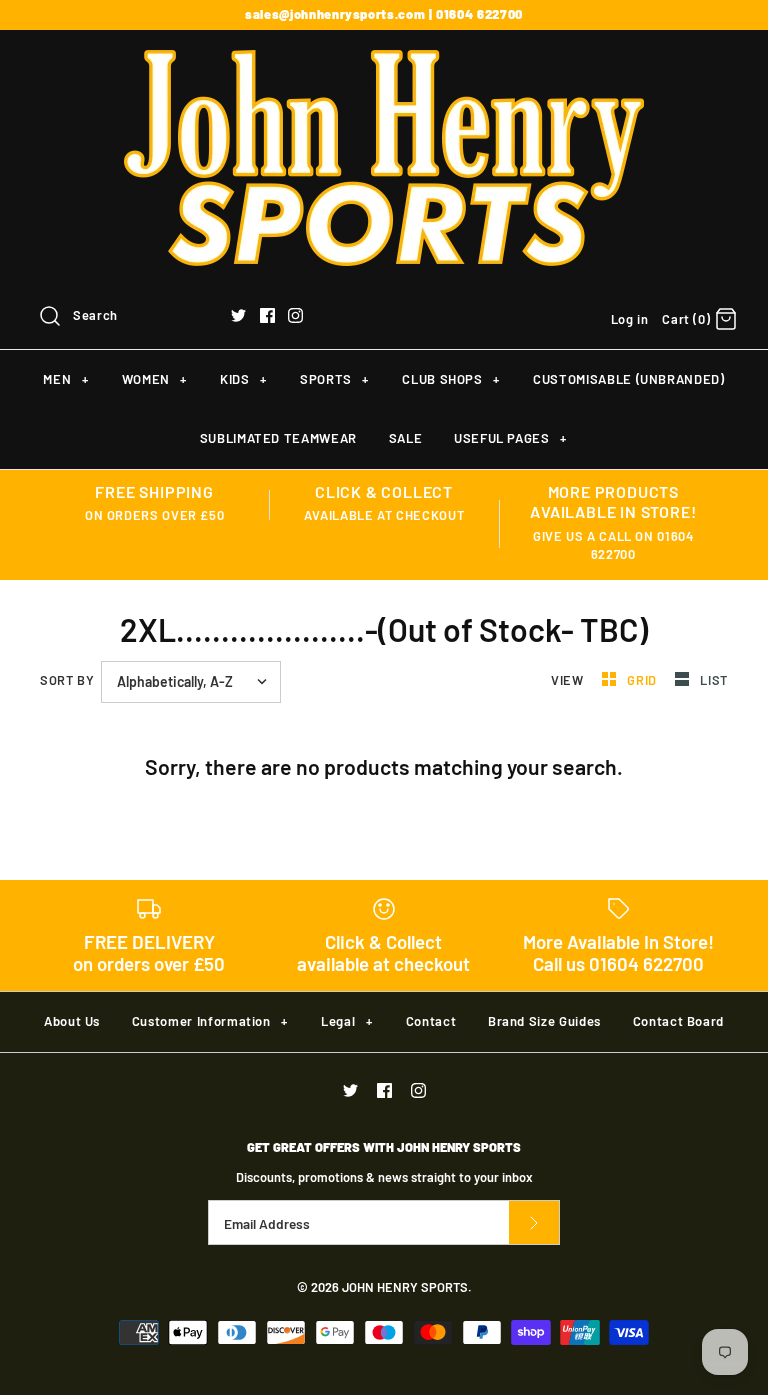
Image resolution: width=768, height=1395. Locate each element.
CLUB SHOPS (450, 379)
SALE (406, 438)
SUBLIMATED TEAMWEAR (278, 438)
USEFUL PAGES (510, 438)
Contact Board (678, 1021)
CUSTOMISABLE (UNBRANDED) (629, 379)
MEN (65, 379)
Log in (630, 319)
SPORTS (334, 379)
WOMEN (154, 379)
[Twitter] (238, 315)
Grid (643, 680)
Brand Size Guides (544, 1021)
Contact (431, 1021)
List (714, 680)
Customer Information (210, 1021)
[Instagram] (295, 315)
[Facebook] (267, 315)
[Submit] (534, 1222)
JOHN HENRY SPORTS (405, 1287)
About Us (72, 1021)
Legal (346, 1021)
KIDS (243, 379)
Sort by (67, 680)
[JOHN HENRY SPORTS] (384, 62)
